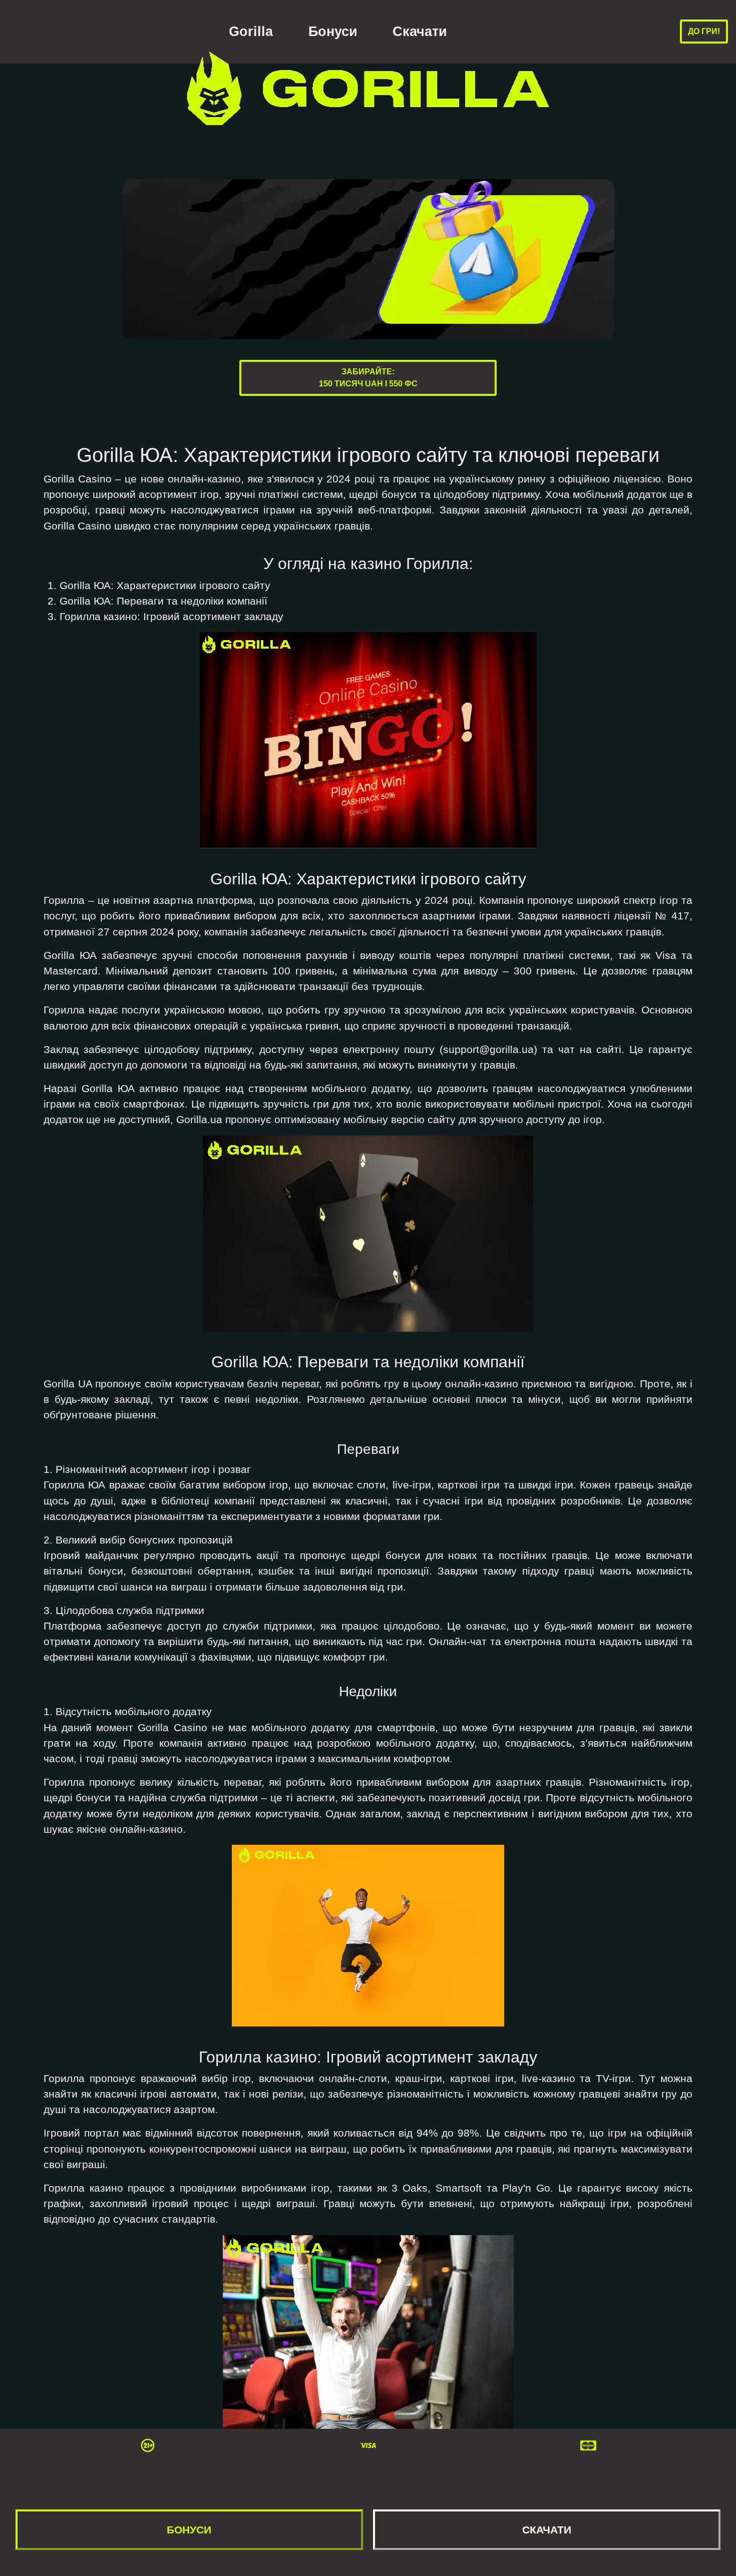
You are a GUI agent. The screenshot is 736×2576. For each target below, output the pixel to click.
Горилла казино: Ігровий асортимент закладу (171, 616)
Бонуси (333, 32)
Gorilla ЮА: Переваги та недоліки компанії (163, 601)
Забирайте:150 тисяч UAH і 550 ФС (368, 378)
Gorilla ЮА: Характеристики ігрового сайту (165, 585)
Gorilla (251, 32)
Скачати (420, 32)
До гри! (704, 31)
